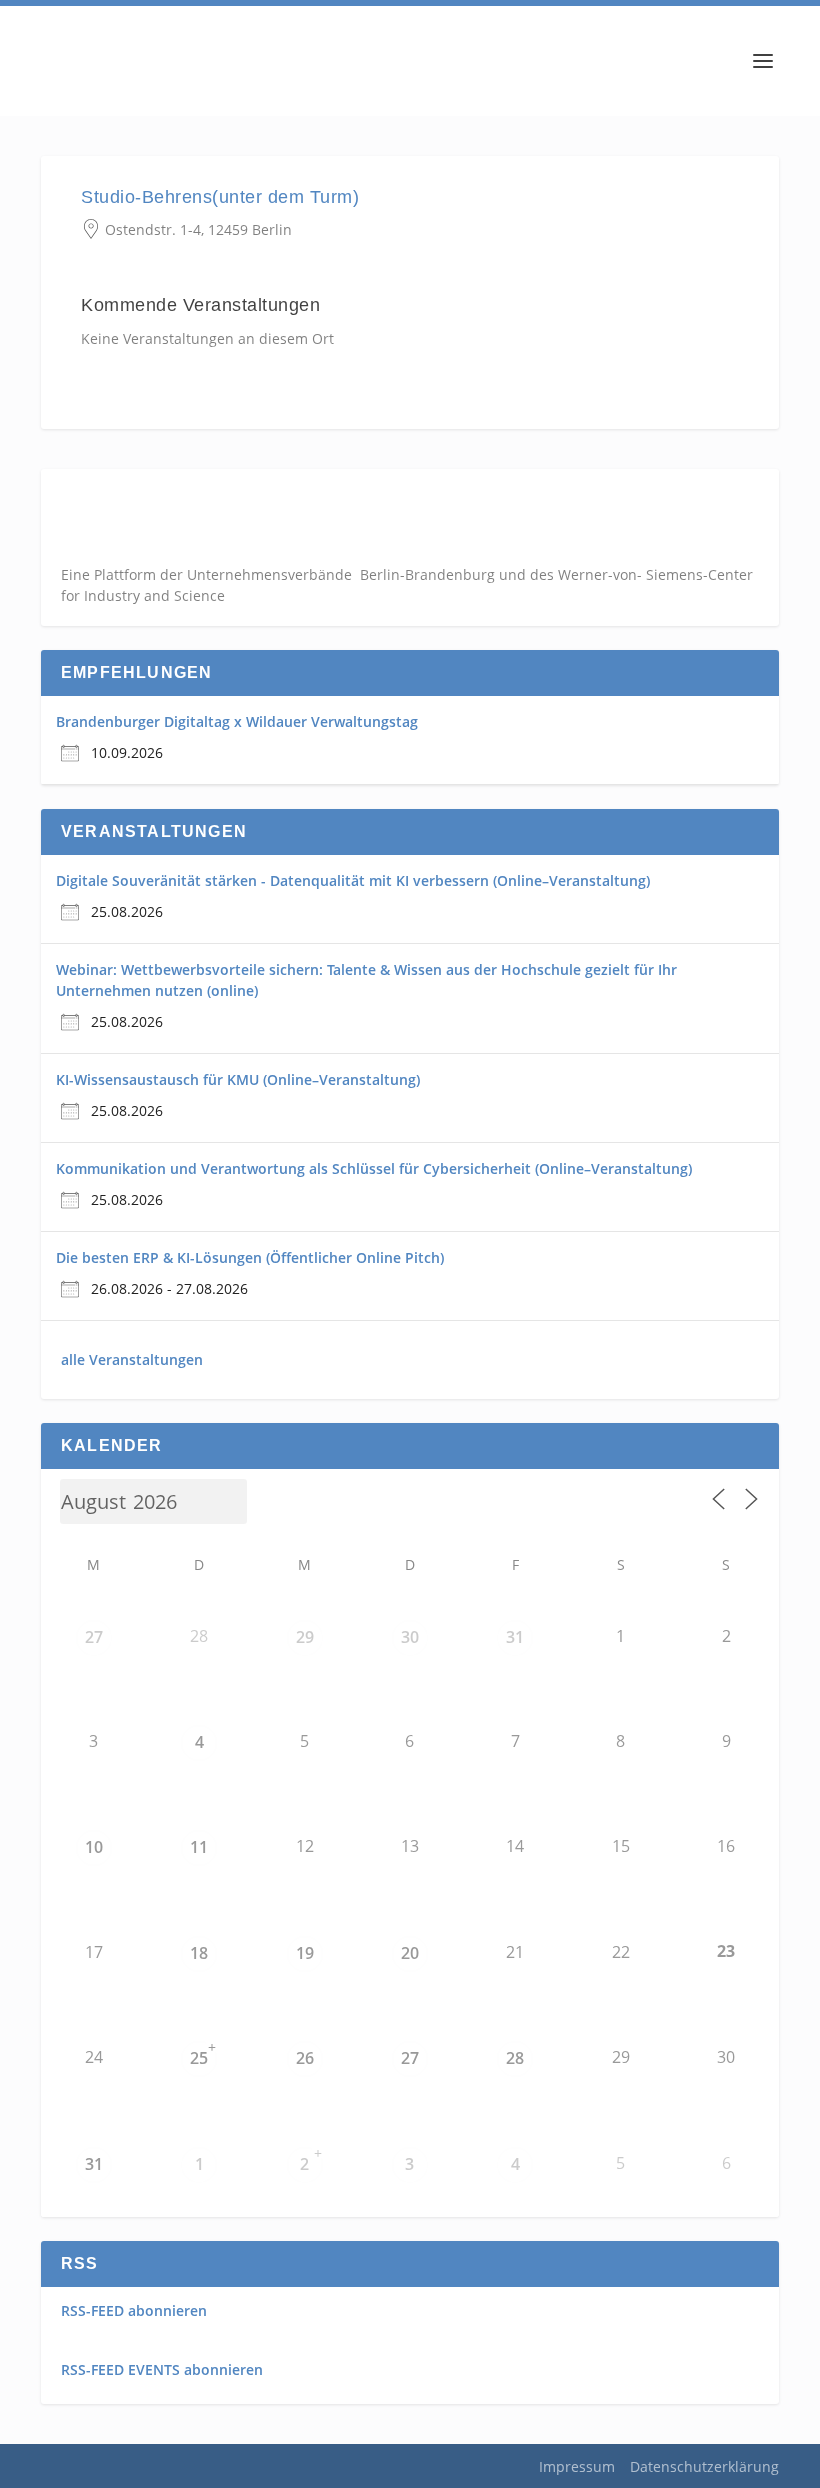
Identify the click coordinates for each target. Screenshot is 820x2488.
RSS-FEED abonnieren (134, 2310)
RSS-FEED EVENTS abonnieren (162, 2369)
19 (305, 1953)
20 (410, 1953)
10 (94, 1847)
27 (94, 1637)
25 (199, 2058)
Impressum (577, 2466)
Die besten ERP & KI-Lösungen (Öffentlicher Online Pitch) (250, 1257)
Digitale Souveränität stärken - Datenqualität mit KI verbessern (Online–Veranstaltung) (353, 880)
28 (515, 2058)
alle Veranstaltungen (132, 1359)
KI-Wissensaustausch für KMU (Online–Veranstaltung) (238, 1079)
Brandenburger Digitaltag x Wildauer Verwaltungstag (237, 721)
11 (199, 1847)
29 (305, 1637)
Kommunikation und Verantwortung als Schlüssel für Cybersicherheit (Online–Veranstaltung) (374, 1168)
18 (199, 1953)
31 (515, 1637)
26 (305, 2058)
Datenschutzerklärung (704, 2466)
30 (410, 1637)
